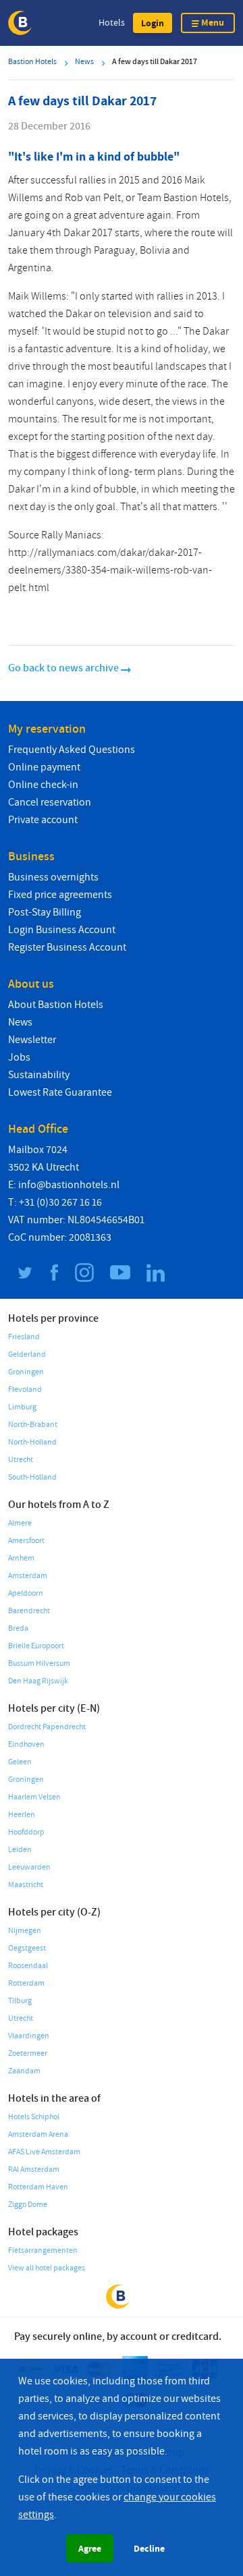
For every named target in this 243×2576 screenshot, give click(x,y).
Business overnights (53, 877)
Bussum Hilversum (39, 1663)
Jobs (19, 1057)
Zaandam (24, 2071)
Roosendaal (28, 1966)
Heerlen (22, 1815)
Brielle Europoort (36, 1646)
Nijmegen (25, 1931)
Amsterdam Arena (38, 2134)
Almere (20, 1523)
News (20, 1022)
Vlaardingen (29, 2036)
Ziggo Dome (28, 2205)
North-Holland (32, 1442)
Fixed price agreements (60, 895)
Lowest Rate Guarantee (60, 1092)
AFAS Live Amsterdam (44, 2152)
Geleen (20, 1762)
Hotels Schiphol (34, 2117)
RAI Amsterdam (34, 2169)
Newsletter (32, 1040)
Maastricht (26, 1885)
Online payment (44, 767)
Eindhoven (26, 1744)
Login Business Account (62, 930)
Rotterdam (26, 1983)
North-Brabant (33, 1425)
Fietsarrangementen (43, 2250)
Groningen (26, 1372)
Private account (43, 820)
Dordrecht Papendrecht (47, 1727)
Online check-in (43, 785)
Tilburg (20, 2001)
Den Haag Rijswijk (38, 1681)
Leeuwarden (29, 1867)
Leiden (20, 1850)
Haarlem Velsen (34, 1797)
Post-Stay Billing (45, 912)
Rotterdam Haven (38, 2187)
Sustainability (39, 1075)
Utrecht (21, 1460)
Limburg (22, 1407)
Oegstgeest (27, 1948)
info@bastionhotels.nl (69, 1185)
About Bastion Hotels (56, 1005)
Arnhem (21, 1558)
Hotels (112, 23)
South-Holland (32, 1477)
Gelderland (27, 1354)
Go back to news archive (64, 668)
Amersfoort (26, 1541)
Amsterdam (28, 1576)
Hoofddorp (26, 1832)
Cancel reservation (50, 802)
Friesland (24, 1337)
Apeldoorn (26, 1593)
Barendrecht (29, 1611)
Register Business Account (67, 947)
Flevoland (25, 1390)
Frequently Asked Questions (72, 750)
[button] (153, 23)
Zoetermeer (28, 2053)
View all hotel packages (47, 2268)
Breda (18, 1628)
